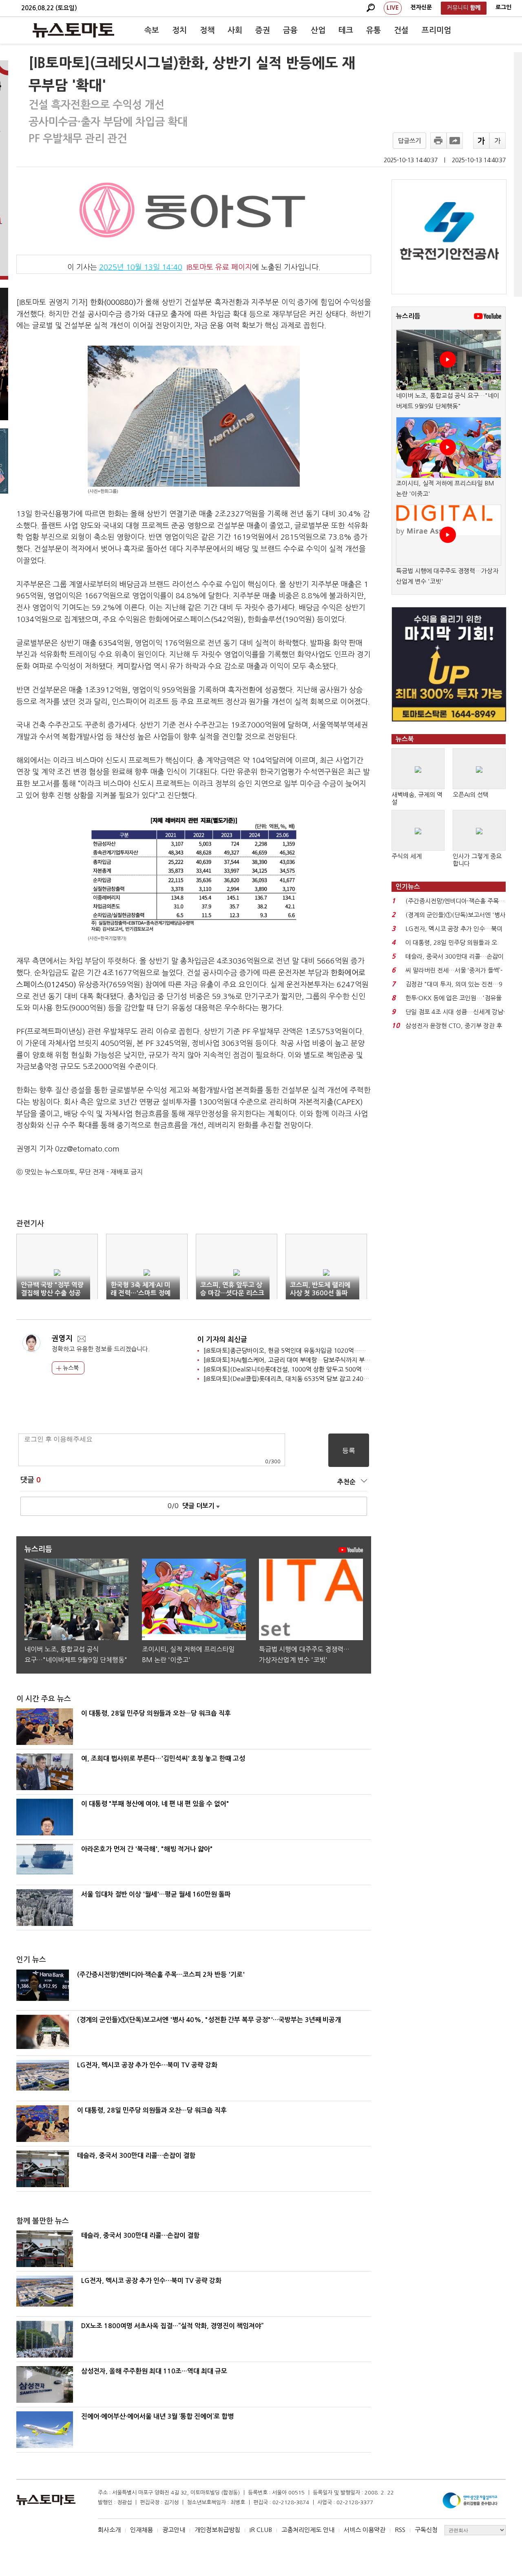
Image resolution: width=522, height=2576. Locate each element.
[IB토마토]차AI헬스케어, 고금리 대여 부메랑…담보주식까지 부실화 (290, 1360)
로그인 (503, 7)
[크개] (481, 141)
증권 (263, 30)
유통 (374, 30)
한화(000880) (113, 302)
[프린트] (438, 141)
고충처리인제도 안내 (308, 2530)
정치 (179, 30)
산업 (318, 30)
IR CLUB (261, 2530)
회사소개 (109, 2530)
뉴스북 (70, 1368)
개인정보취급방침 (217, 2530)
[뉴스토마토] (73, 30)
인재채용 (142, 2530)
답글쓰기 (409, 141)
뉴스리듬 (408, 316)
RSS (400, 2530)
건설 (401, 30)
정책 (207, 30)
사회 (235, 30)
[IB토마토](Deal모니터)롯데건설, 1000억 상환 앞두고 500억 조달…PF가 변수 (305, 1369)
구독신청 (426, 2530)
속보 (152, 30)
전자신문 (421, 7)
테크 (346, 30)
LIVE (393, 8)
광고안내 (174, 2530)
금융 (290, 30)
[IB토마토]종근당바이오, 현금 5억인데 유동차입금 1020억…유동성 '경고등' (302, 1351)
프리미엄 (436, 30)
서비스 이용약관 (365, 2530)
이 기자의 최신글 (222, 1340)
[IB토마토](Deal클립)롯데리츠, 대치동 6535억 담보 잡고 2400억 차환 (295, 1379)
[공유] (455, 141)
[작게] (498, 141)
